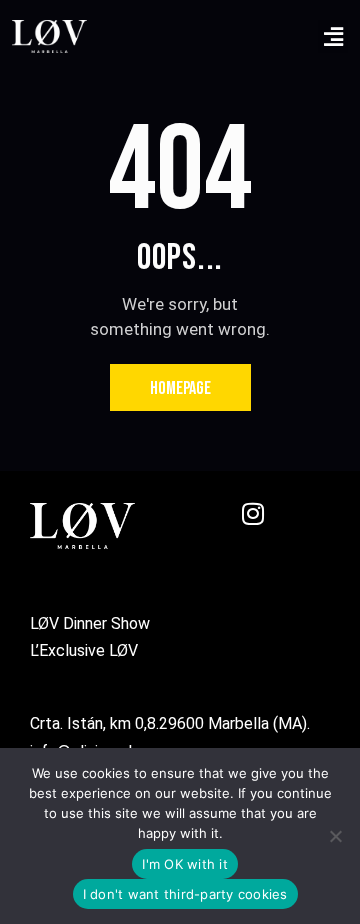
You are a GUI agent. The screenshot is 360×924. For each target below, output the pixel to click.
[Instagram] (265, 526)
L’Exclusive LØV (86, 650)
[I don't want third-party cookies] (335, 836)
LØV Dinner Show (92, 623)
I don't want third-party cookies (185, 894)
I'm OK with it (185, 864)
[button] (333, 36)
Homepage (180, 388)
